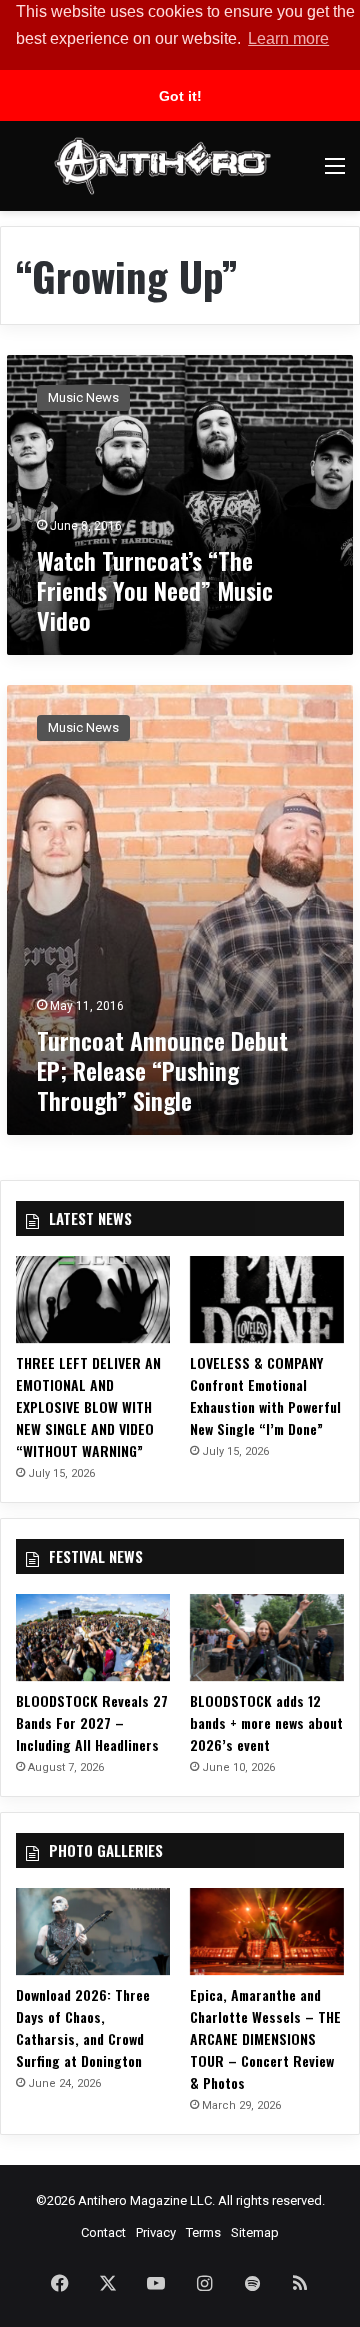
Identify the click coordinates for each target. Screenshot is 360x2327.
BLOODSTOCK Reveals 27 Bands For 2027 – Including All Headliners (92, 1722)
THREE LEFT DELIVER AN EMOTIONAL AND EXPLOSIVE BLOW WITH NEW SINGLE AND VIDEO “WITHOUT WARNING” (88, 1406)
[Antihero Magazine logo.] (162, 166)
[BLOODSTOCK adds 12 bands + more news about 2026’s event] (267, 1637)
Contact (103, 2232)
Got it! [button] (180, 96)
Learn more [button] (288, 38)
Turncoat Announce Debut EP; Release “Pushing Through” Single (162, 1070)
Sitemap (255, 2232)
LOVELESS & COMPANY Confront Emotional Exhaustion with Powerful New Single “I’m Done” (265, 1395)
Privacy (156, 2232)
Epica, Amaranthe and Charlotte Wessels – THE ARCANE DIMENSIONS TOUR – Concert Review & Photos (265, 2038)
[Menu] (335, 173)
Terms (203, 2232)
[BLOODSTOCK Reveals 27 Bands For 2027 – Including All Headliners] (93, 1637)
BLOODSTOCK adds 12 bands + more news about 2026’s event (266, 1722)
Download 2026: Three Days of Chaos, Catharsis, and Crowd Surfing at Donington (83, 2027)
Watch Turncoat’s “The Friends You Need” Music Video (155, 590)
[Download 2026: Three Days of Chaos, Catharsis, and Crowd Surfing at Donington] (93, 1931)
